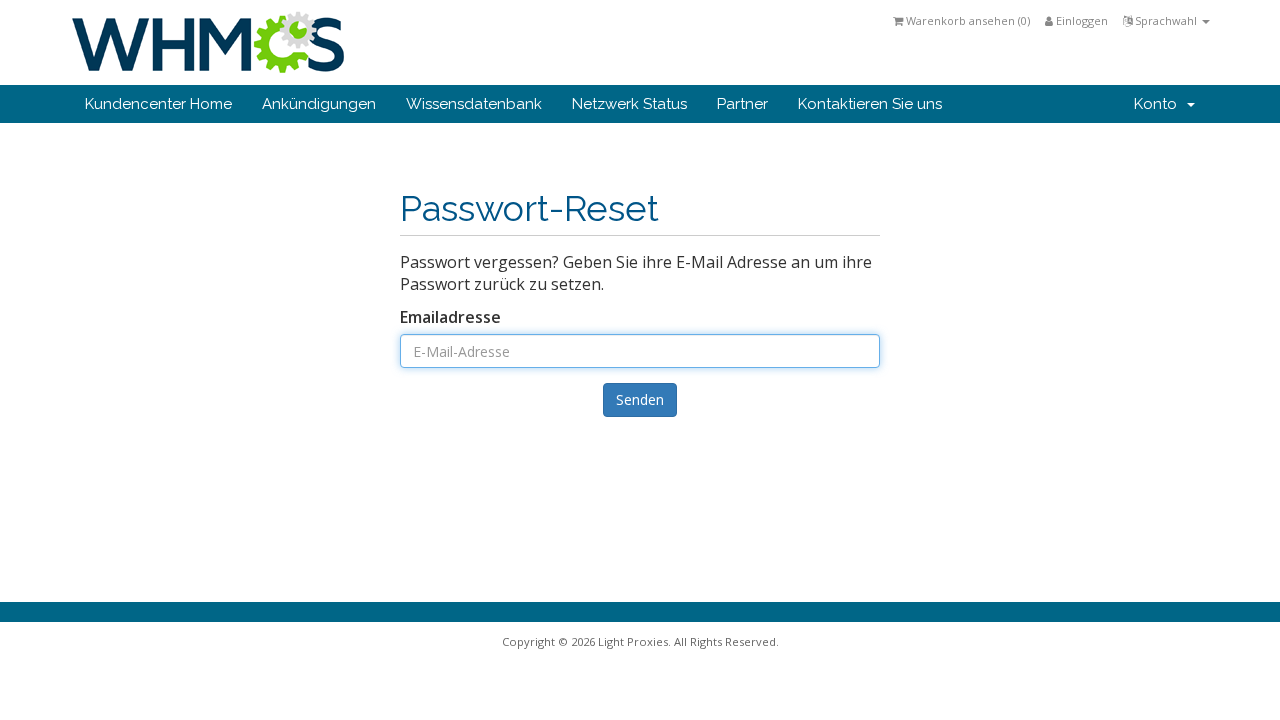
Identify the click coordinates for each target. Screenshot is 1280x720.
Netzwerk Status (629, 104)
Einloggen (1080, 20)
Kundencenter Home (158, 104)
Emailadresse (450, 317)
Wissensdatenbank (474, 104)
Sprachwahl (1166, 20)
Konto (1159, 104)
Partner (742, 104)
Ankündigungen (319, 104)
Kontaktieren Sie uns (870, 104)
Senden (640, 399)
